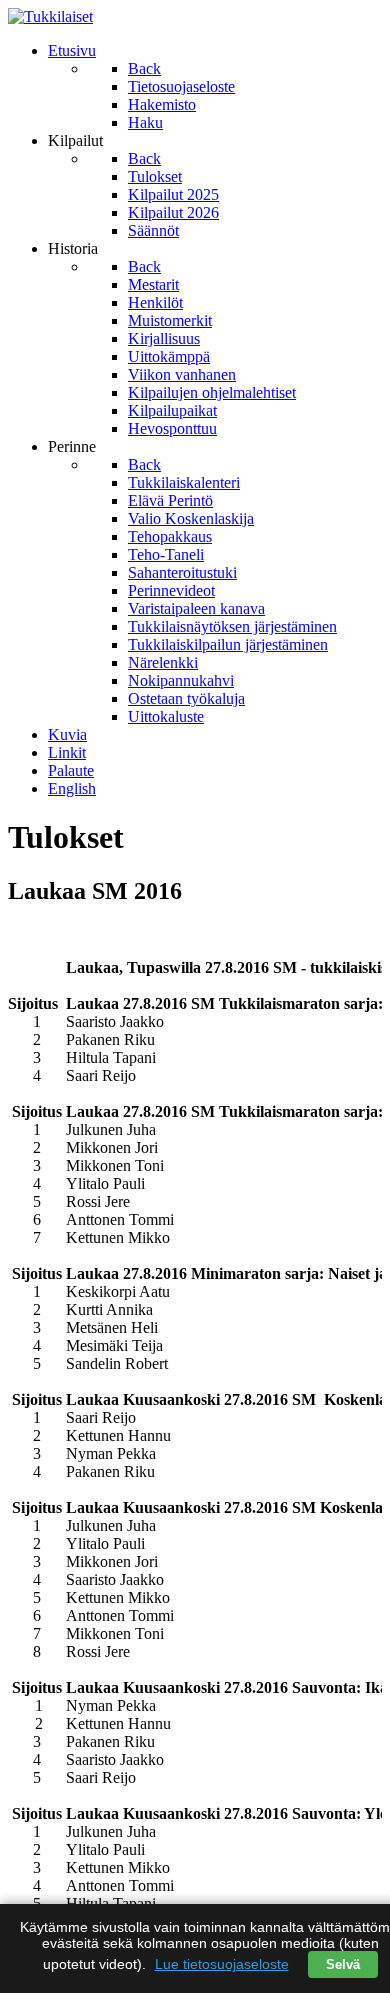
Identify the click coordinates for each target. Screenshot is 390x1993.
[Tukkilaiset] (50, 16)
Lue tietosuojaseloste (222, 1964)
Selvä (343, 1964)
